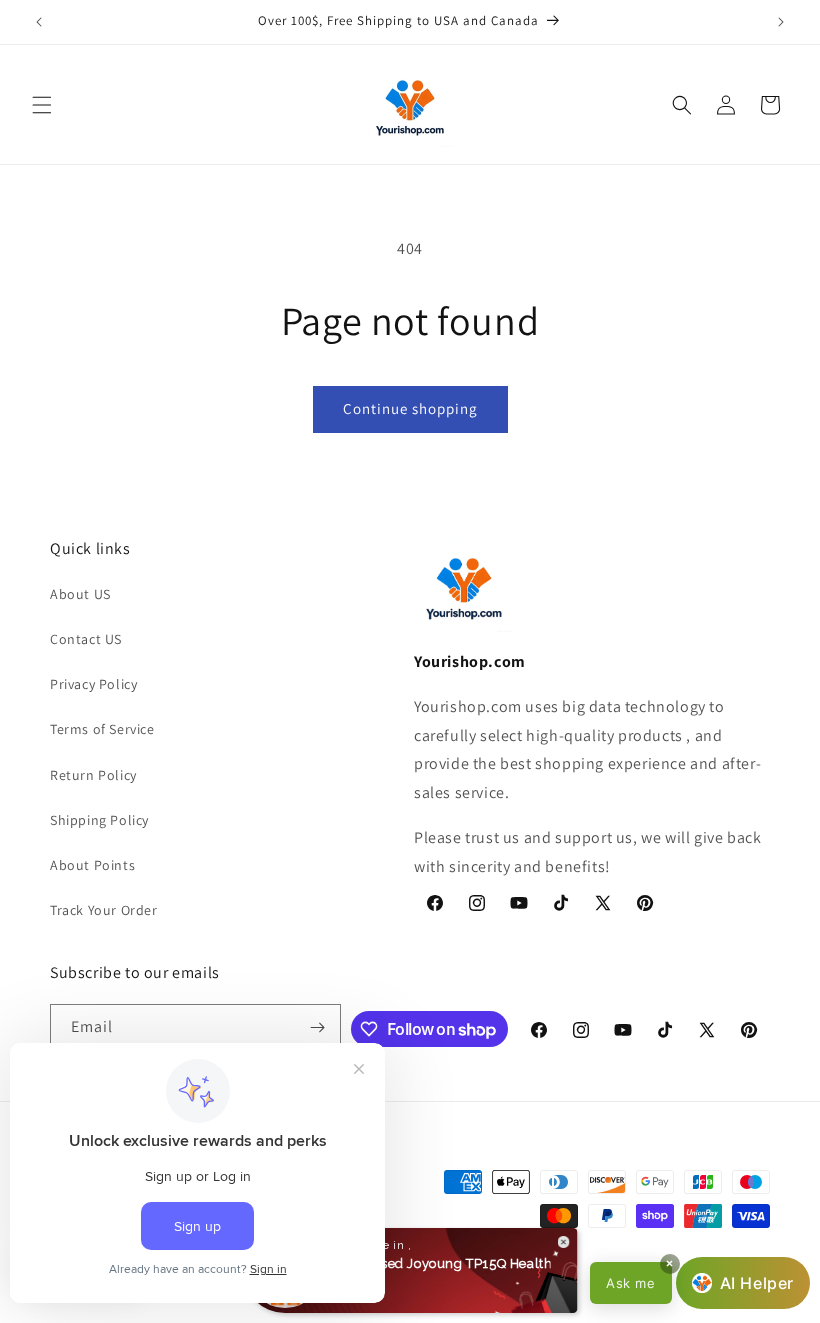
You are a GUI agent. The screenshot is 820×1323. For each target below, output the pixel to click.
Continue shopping (410, 408)
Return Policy (93, 775)
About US (80, 594)
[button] (42, 105)
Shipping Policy (99, 820)
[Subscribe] (318, 1027)
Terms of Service (102, 729)
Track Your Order (104, 910)
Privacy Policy (93, 684)
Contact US (86, 639)
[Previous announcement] (39, 22)
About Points (92, 865)
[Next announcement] (781, 22)
